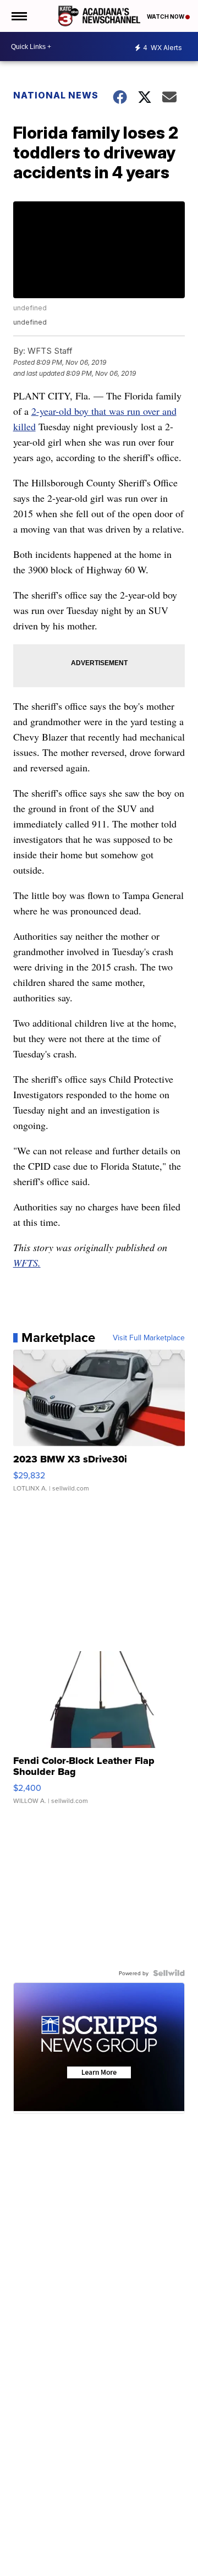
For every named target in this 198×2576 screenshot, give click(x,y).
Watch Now (166, 17)
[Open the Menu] (18, 16)
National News (56, 95)
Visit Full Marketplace (149, 1338)
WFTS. (27, 1263)
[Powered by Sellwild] (169, 1973)
